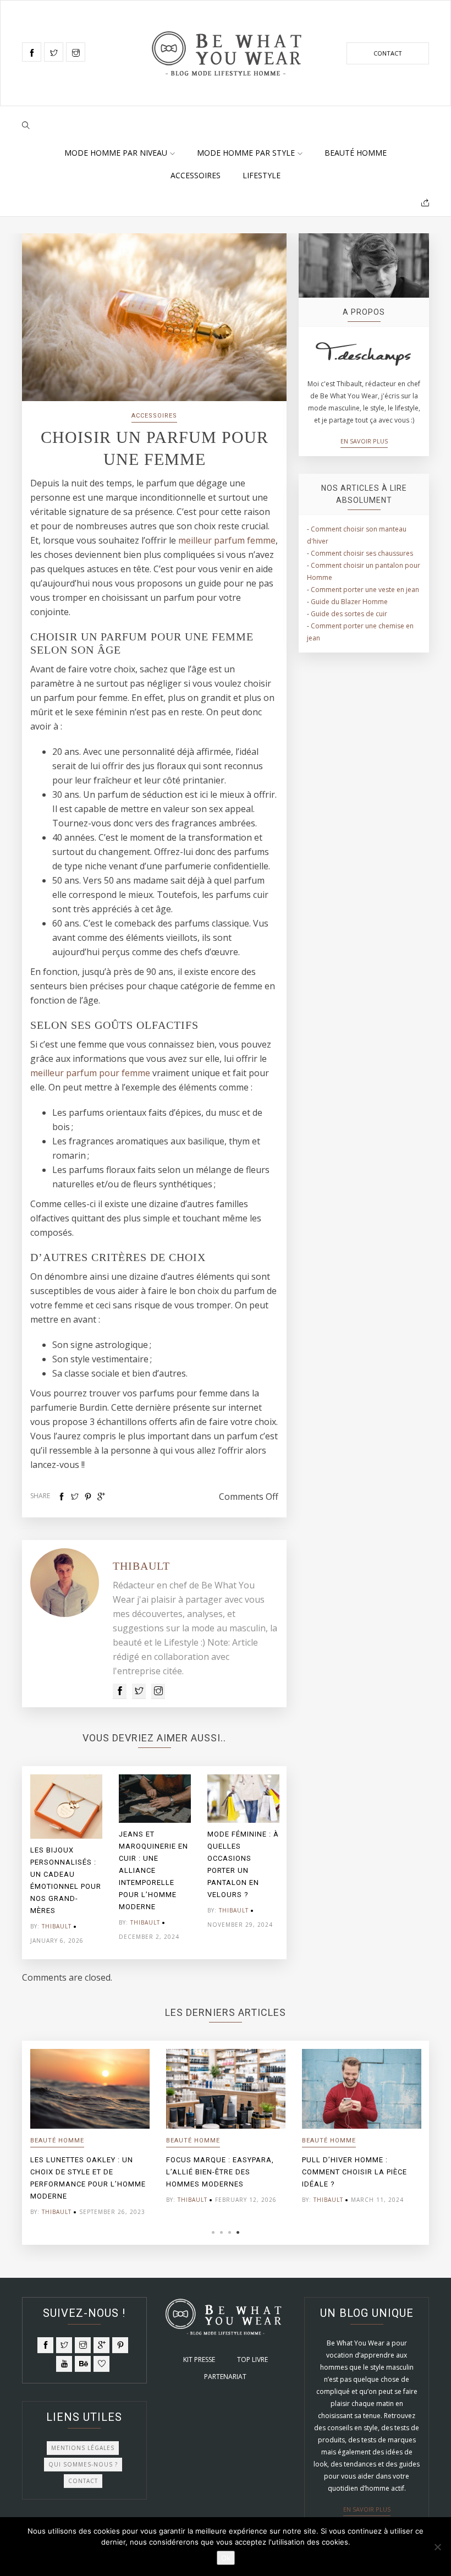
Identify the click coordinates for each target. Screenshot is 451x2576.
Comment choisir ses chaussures (362, 553)
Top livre (252, 2359)
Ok (226, 2558)
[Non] (437, 2547)
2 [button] (221, 2232)
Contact (388, 53)
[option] (66, 1863)
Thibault (141, 1566)
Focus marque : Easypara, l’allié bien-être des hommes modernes (220, 2172)
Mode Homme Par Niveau (116, 153)
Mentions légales (83, 2448)
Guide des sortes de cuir (349, 614)
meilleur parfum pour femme (90, 1073)
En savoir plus (364, 441)
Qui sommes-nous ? (83, 2464)
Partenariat (225, 2377)
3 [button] (230, 2232)
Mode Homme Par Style (246, 153)
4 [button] (238, 2232)
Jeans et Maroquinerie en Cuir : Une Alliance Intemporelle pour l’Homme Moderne (153, 1870)
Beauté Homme (356, 153)
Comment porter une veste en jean (365, 590)
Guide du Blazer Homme (349, 602)
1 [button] (213, 2232)
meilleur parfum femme (227, 540)
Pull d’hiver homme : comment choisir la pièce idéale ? (354, 2172)
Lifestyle (262, 175)
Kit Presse (199, 2359)
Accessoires (196, 175)
